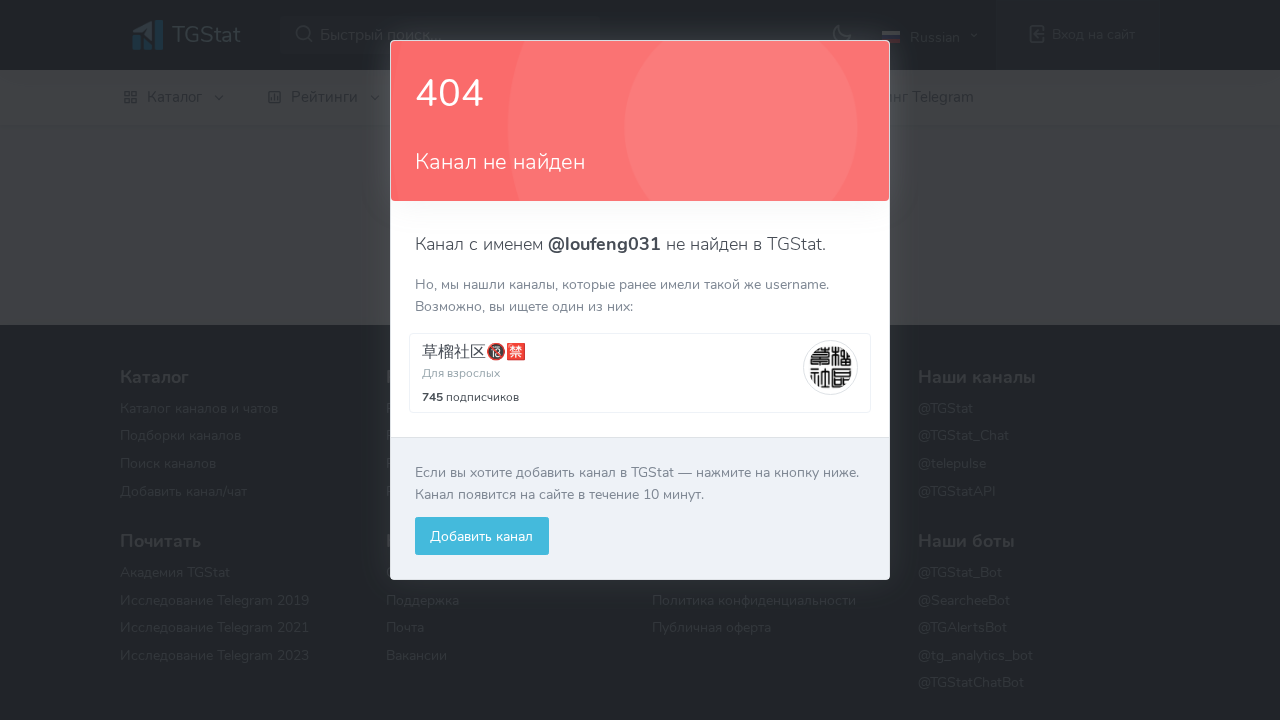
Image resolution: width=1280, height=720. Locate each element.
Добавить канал (481, 536)
